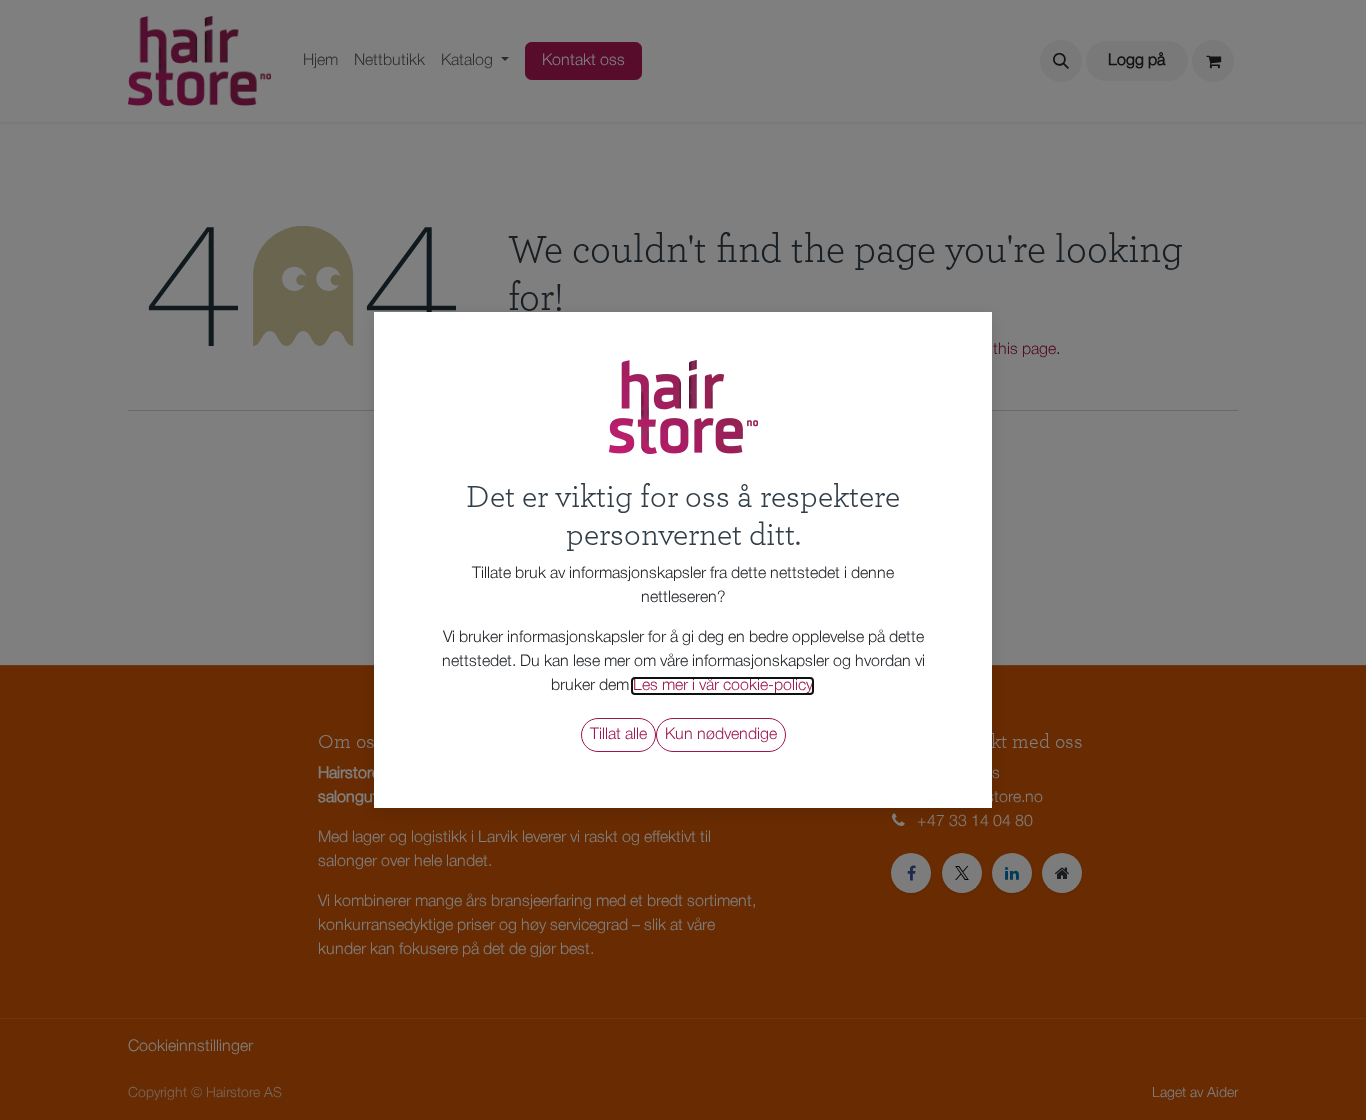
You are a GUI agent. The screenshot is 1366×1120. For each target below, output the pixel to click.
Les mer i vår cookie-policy (722, 686)
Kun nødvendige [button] (721, 735)
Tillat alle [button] (618, 735)
